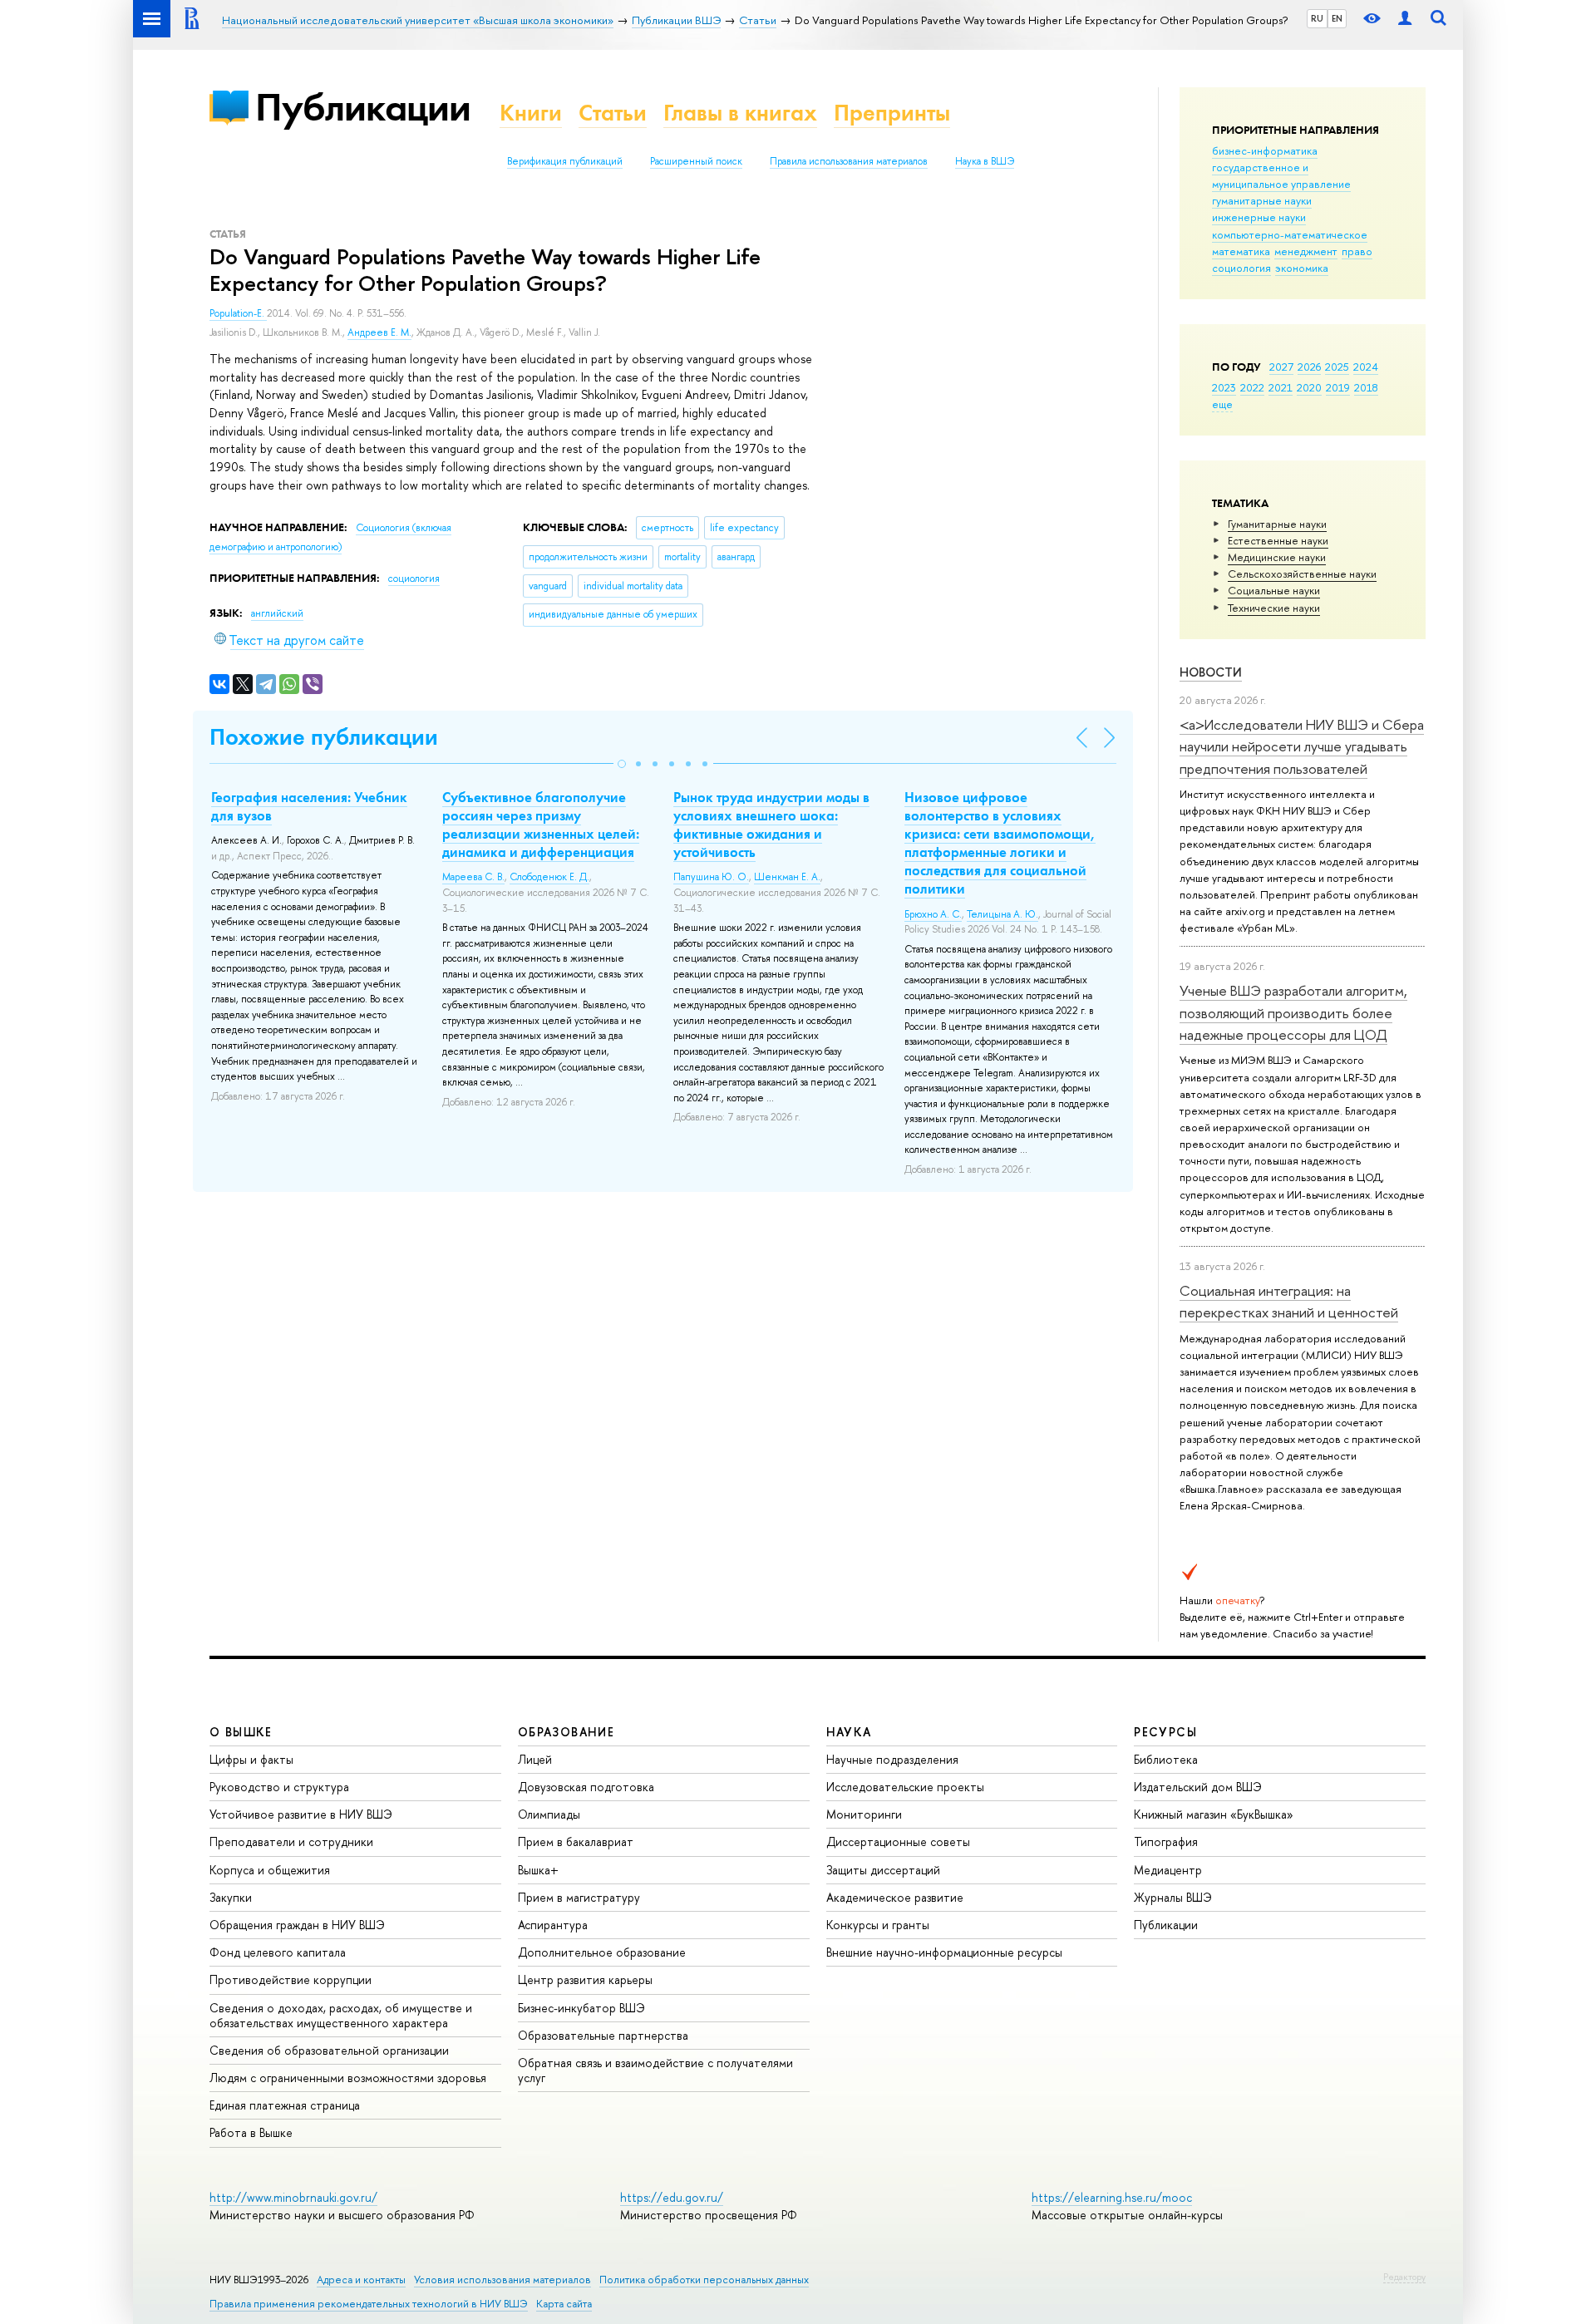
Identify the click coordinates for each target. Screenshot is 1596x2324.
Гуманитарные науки (1277, 524)
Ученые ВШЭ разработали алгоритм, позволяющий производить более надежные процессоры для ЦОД (1293, 1012)
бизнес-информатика (1265, 150)
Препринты (892, 113)
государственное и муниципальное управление (1281, 175)
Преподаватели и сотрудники (291, 1841)
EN (1337, 18)
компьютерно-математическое (1290, 234)
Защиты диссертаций (883, 1870)
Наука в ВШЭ (985, 161)
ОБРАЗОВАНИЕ (566, 1732)
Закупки (231, 1897)
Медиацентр (1168, 1870)
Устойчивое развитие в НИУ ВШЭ (301, 1814)
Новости (1211, 672)
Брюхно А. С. (933, 914)
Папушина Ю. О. (711, 877)
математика (1241, 251)
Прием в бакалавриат (576, 1841)
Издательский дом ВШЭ (1198, 1787)
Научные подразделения (892, 1759)
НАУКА (849, 1732)
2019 (1338, 387)
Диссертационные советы (898, 1841)
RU (1317, 18)
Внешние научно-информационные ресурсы (944, 1952)
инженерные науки (1259, 217)
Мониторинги (864, 1814)
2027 (1281, 367)
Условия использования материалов (502, 2280)
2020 (1309, 387)
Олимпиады (549, 1814)
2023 (1224, 387)
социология (1241, 268)
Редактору (1404, 2277)
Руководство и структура (279, 1787)
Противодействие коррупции (291, 1979)
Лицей (535, 1759)
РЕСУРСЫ (1165, 1732)
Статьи (613, 113)
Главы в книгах (740, 113)
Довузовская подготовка (586, 1787)
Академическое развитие (895, 1897)
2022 (1252, 387)
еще (1222, 404)
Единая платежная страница (285, 2105)
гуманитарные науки (1262, 200)
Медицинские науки (1277, 557)
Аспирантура (553, 1925)
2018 (1366, 387)
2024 (1366, 367)
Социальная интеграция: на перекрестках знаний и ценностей (1289, 1301)
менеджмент (1306, 251)
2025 (1337, 367)
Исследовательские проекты (905, 1787)
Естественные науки (1278, 540)
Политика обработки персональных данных (704, 2280)
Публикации (363, 107)
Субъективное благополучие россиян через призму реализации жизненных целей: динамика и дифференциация (541, 825)
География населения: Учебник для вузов (309, 806)
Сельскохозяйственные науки (1302, 574)
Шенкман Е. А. (787, 877)
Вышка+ (538, 1870)
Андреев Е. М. (379, 332)
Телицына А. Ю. (1002, 914)
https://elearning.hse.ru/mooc (1112, 2197)
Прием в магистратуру (579, 1897)
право (1357, 251)
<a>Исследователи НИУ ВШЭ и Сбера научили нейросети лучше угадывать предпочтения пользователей (1302, 746)
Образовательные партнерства (603, 2035)
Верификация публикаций (565, 161)
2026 (1309, 367)
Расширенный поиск (696, 161)
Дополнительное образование (602, 1952)
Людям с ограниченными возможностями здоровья (348, 2078)
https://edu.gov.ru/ (672, 2197)
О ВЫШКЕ (241, 1732)
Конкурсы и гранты (878, 1925)
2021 (1281, 387)
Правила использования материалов (849, 161)
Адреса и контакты (361, 2280)
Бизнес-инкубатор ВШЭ (581, 2008)
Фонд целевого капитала (278, 1952)
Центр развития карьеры (585, 1979)
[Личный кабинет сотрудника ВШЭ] (1405, 19)
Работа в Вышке (251, 2132)
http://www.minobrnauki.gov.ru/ (293, 2197)
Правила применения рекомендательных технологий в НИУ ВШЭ (369, 2304)
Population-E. (238, 313)
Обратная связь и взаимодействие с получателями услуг (655, 2070)
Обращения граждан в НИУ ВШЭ (297, 1925)
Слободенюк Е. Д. (549, 877)
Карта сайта (564, 2304)
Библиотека (1166, 1759)
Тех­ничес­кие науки (1274, 608)
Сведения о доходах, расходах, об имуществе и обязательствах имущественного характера (341, 2015)
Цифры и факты (251, 1759)
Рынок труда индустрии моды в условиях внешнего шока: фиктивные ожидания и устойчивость (771, 825)
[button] (622, 764)
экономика (1302, 268)
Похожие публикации (324, 737)
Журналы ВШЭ (1173, 1897)
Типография (1166, 1841)
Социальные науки (1274, 590)
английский (277, 613)
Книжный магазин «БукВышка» (1214, 1814)
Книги (531, 113)
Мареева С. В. (473, 877)
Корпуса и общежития (270, 1870)
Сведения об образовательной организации (329, 2050)
